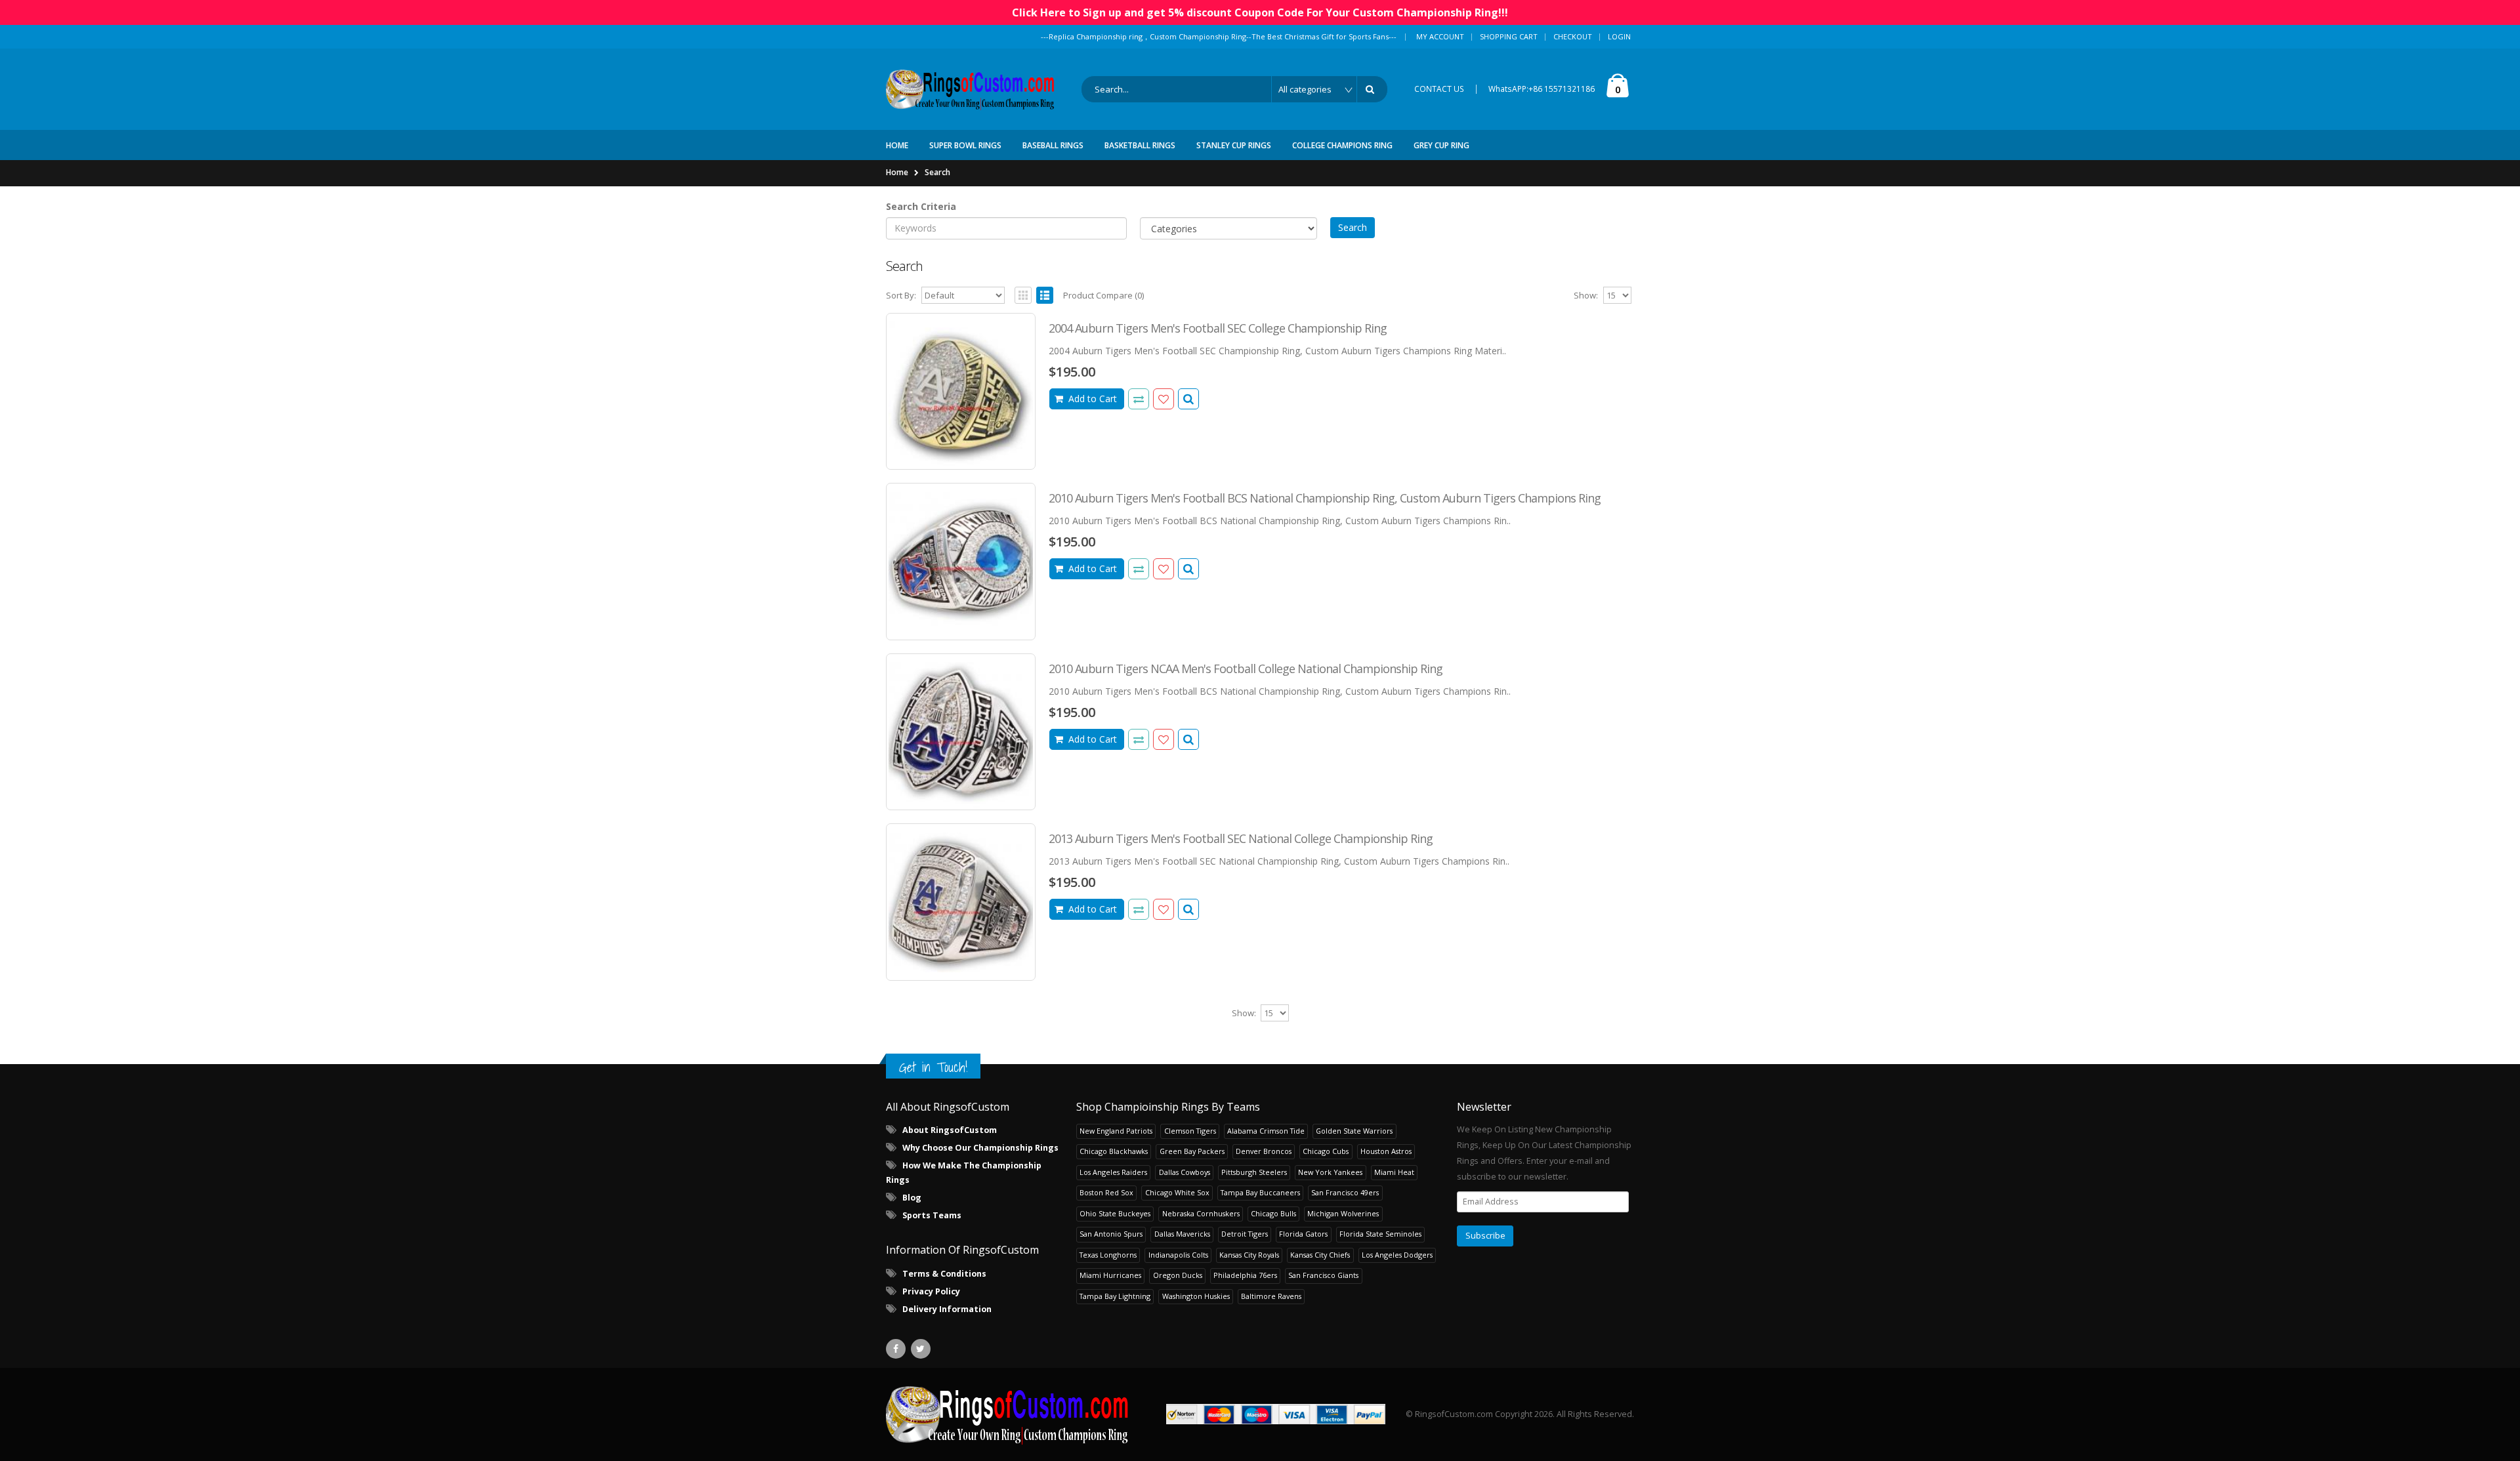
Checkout (1573, 36)
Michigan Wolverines (1343, 1213)
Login (1619, 36)
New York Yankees (1330, 1172)
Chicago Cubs (1326, 1151)
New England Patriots (1116, 1131)
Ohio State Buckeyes (1115, 1213)
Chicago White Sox (1177, 1192)
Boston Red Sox (1106, 1192)
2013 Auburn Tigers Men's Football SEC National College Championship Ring (1241, 838)
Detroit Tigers (1245, 1234)
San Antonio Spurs (1111, 1234)
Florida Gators (1303, 1234)
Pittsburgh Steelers (1254, 1172)
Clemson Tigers (1190, 1131)
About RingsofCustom (950, 1130)
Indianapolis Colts (1178, 1255)
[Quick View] (1188, 399)
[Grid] (1023, 295)
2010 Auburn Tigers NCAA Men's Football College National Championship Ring (1246, 669)
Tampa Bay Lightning (1115, 1296)
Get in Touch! (933, 1067)
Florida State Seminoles (1380, 1234)
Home (897, 172)
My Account (1440, 36)
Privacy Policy (931, 1291)
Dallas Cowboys (1185, 1172)
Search (937, 172)
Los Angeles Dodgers (1397, 1255)
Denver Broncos (1264, 1151)
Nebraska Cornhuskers (1201, 1213)
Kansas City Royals (1249, 1255)
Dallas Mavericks (1182, 1234)
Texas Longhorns (1108, 1255)
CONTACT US (1439, 89)
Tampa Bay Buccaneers (1260, 1192)
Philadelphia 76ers (1245, 1275)
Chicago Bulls (1273, 1213)
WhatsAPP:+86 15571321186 (1542, 89)
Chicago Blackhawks (1114, 1151)
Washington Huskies (1196, 1296)
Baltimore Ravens (1271, 1296)
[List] (1045, 295)
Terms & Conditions (944, 1274)
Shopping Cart (1509, 36)
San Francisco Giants (1323, 1275)
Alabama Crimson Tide (1266, 1131)
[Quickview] (1139, 399)
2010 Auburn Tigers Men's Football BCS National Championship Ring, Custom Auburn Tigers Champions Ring (1325, 498)
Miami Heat (1394, 1172)
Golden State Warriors (1354, 1131)
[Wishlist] (1164, 399)
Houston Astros (1386, 1151)
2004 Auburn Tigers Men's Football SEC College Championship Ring (1218, 328)
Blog (912, 1198)
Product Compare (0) (1103, 295)
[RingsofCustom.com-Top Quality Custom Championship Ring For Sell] (1007, 1414)
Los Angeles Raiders (1113, 1172)
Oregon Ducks (1178, 1275)
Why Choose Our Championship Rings (980, 1148)
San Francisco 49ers (1345, 1192)
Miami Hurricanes (1110, 1275)
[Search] (1372, 89)
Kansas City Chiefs (1320, 1255)
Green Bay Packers (1192, 1151)
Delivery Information (947, 1309)
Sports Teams (932, 1215)
